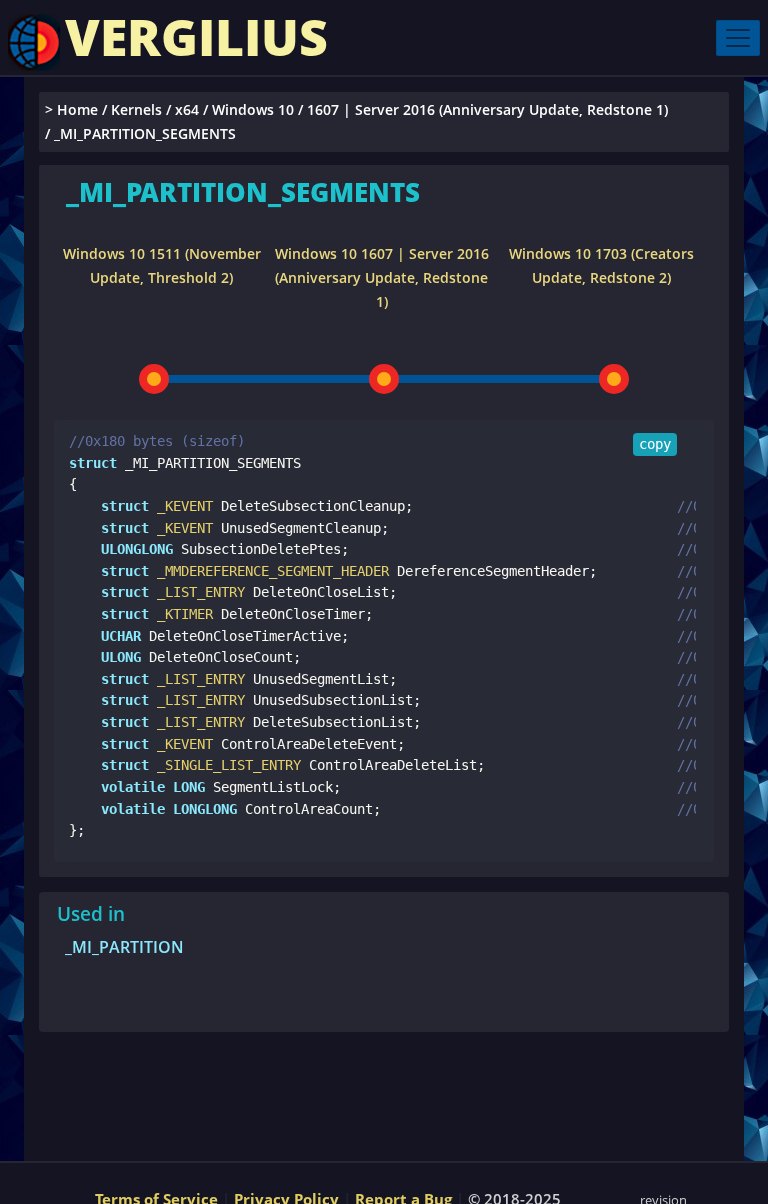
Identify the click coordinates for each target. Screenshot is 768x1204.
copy (655, 444)
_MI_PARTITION (124, 947)
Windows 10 (253, 109)
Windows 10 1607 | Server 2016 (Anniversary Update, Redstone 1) (382, 277)
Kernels (136, 109)
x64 (187, 109)
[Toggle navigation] (738, 38)
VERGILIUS (196, 37)
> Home (71, 109)
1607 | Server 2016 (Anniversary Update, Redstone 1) (487, 109)
